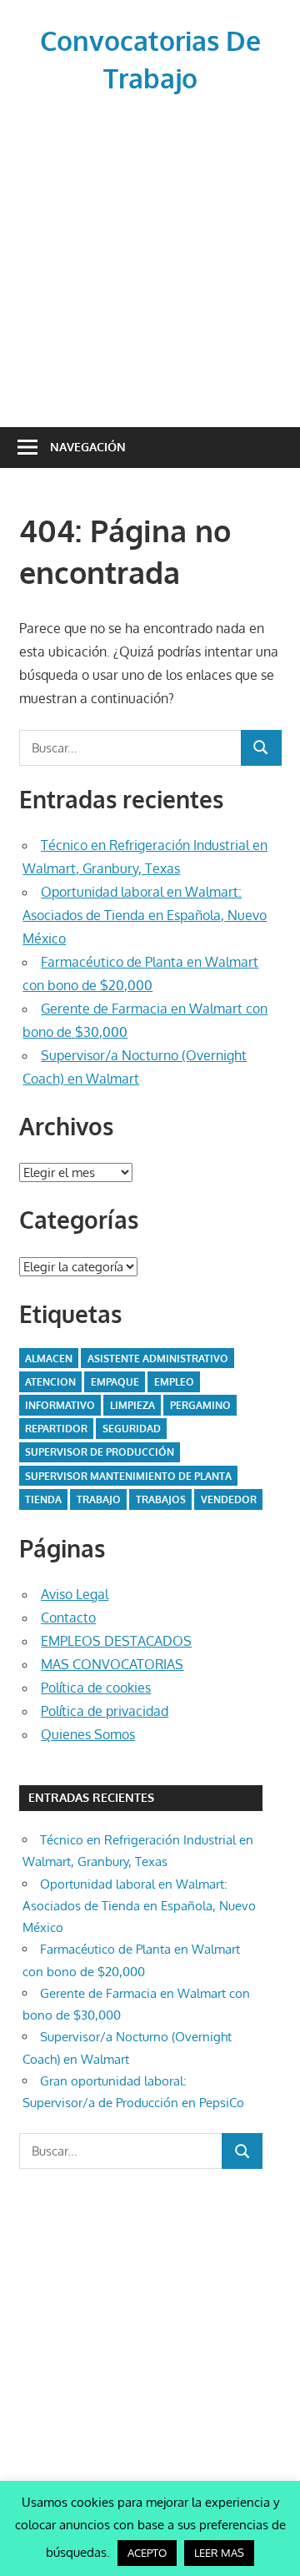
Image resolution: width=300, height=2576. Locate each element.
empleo (174, 1382)
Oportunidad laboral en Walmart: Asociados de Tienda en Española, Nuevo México (145, 915)
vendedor (229, 1499)
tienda (43, 1499)
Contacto (68, 1618)
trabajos (161, 1499)
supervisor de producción (100, 1452)
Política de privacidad (105, 1711)
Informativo (60, 1405)
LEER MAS (219, 2553)
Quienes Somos (88, 1734)
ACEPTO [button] (147, 2553)
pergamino (200, 1405)
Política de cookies (96, 1688)
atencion (50, 1382)
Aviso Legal (75, 1594)
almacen (49, 1358)
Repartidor (56, 1429)
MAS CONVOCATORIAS (112, 1664)
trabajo (99, 1499)
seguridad (132, 1429)
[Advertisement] (150, 258)
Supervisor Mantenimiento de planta (128, 1476)
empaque (115, 1382)
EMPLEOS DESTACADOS (116, 1641)
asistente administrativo (158, 1358)
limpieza (132, 1405)
